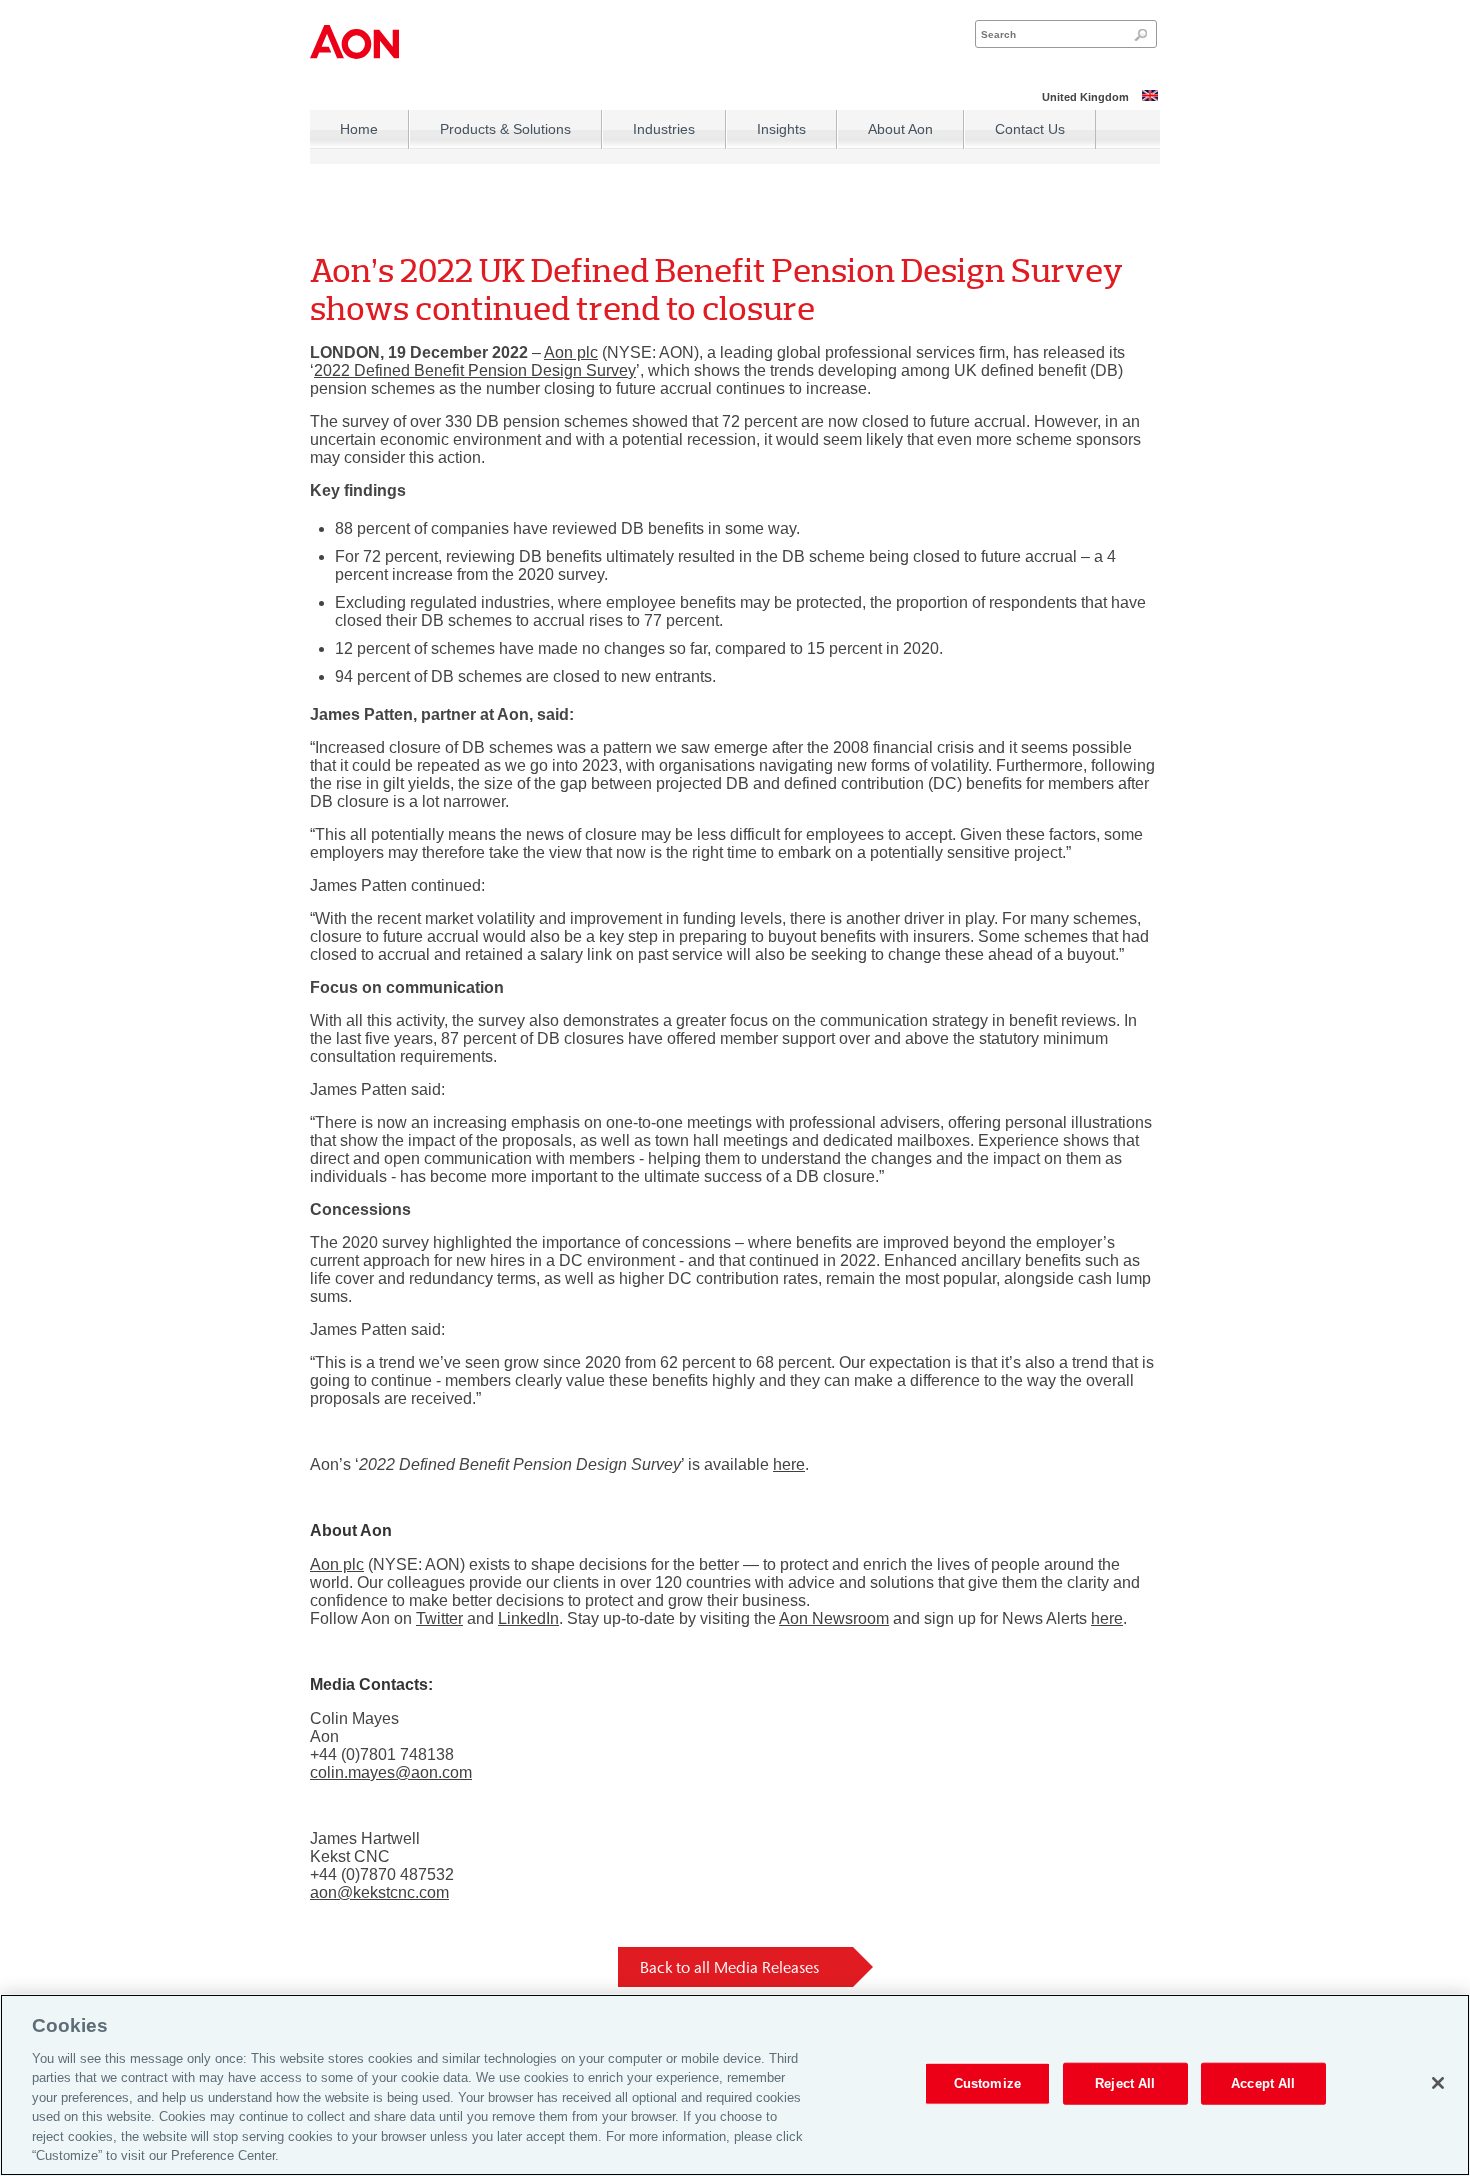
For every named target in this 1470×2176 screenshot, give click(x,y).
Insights (781, 129)
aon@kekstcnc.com (379, 1892)
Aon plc (571, 352)
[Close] (1438, 2083)
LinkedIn (528, 1618)
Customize (987, 2083)
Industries (664, 129)
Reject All (1125, 2083)
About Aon (900, 129)
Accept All (1263, 2083)
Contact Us (1030, 129)
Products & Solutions (505, 129)
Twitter (439, 1618)
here (789, 1464)
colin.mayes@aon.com (391, 1772)
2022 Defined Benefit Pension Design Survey (475, 370)
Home (359, 129)
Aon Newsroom (834, 1618)
